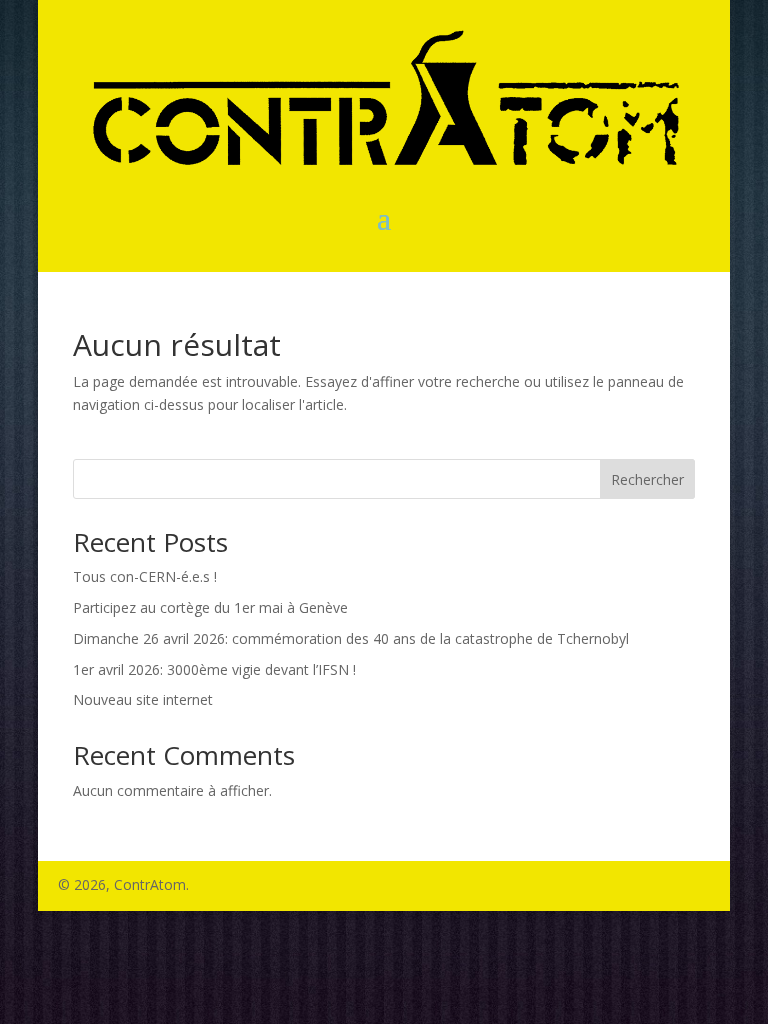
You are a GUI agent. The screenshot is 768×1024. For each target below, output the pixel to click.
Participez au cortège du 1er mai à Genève (210, 607)
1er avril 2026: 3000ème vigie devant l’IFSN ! (214, 669)
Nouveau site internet (143, 699)
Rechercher (647, 479)
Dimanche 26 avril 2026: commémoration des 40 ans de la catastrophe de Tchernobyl (351, 638)
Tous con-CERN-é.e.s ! (145, 576)
